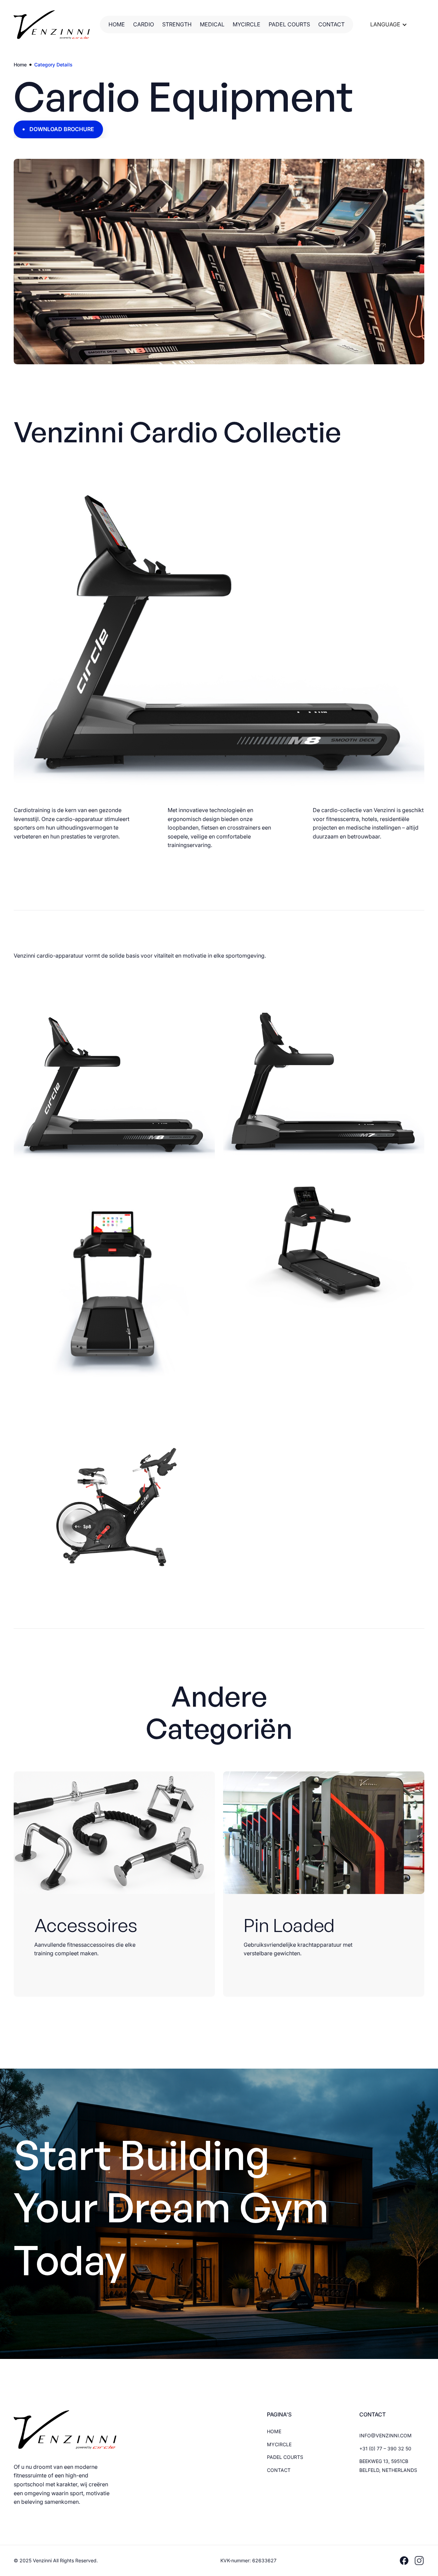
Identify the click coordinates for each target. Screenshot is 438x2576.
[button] (389, 25)
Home (20, 65)
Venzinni (43, 2560)
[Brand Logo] (52, 25)
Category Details (53, 65)
